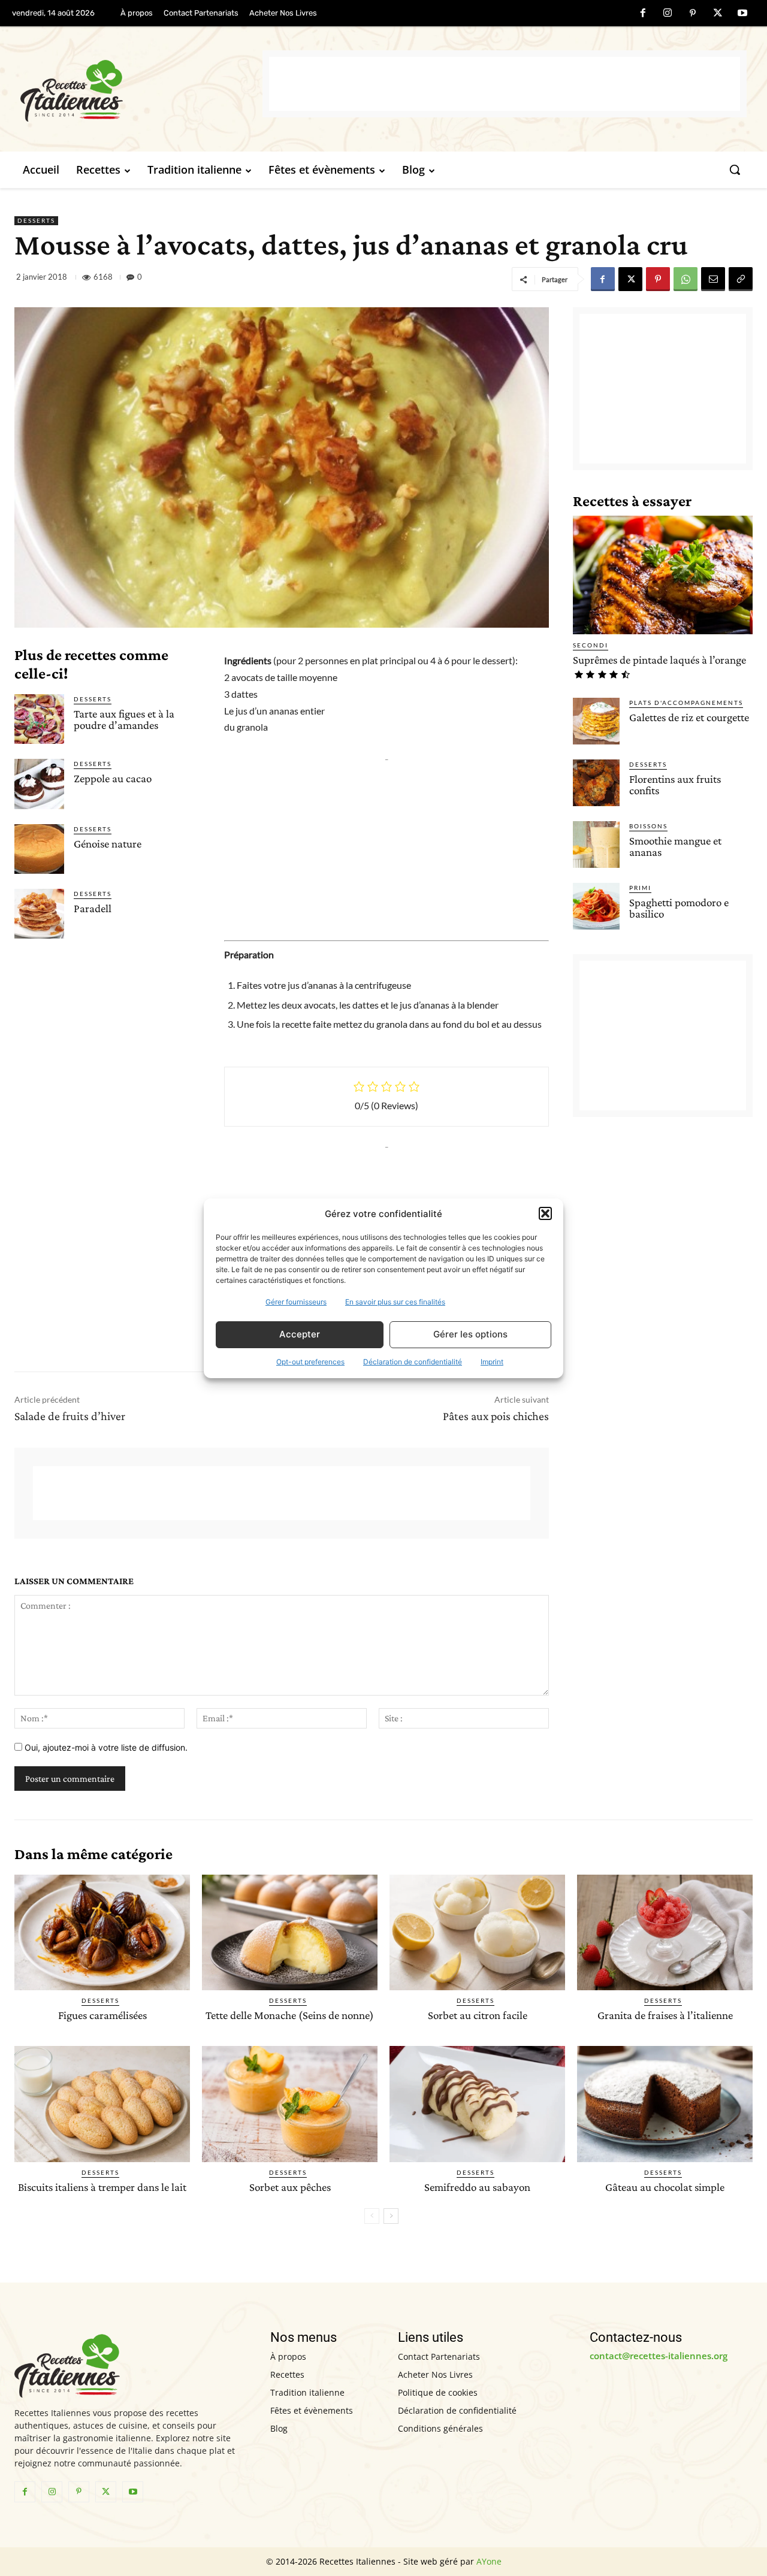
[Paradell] (39, 914)
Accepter (300, 1334)
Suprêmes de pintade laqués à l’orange (659, 660)
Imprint (492, 1362)
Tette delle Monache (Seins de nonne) (290, 2015)
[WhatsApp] (686, 279)
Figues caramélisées (102, 2015)
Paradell (93, 908)
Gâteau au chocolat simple (665, 2187)
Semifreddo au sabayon (477, 2187)
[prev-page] (372, 2216)
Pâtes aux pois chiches (496, 1416)
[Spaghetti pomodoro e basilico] (596, 906)
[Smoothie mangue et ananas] (596, 844)
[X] (718, 14)
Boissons (648, 826)
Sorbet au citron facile (478, 2015)
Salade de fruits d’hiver (70, 1416)
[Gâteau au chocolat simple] (665, 2104)
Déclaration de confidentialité (413, 1362)
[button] (545, 1213)
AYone (489, 2561)
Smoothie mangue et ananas (675, 846)
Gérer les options (470, 1334)
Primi (640, 888)
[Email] (713, 279)
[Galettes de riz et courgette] (596, 721)
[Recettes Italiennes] (141, 89)
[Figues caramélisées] (102, 1932)
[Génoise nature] (39, 849)
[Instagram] (668, 14)
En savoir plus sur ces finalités (395, 1302)
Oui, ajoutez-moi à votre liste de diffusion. (105, 1747)
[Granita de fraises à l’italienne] (665, 1932)
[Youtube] (742, 14)
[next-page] (391, 2216)
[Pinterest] (693, 14)
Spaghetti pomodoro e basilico (679, 908)
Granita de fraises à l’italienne (665, 2015)
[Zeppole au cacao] (39, 784)
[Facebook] (643, 14)
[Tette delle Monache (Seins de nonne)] (290, 1932)
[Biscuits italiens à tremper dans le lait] (102, 2104)
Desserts (36, 220)
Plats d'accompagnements (686, 703)
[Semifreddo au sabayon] (477, 2104)
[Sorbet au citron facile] (477, 1932)
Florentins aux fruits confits (675, 785)
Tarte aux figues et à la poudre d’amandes (124, 719)
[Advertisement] (505, 84)
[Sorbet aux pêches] (290, 2104)
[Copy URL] (741, 279)
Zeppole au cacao (113, 778)
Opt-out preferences (310, 1362)
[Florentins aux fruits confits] (596, 783)
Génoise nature (108, 844)
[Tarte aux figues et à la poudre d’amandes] (39, 719)
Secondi (591, 645)
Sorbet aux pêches (290, 2187)
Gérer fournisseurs (296, 1302)
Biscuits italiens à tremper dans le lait (102, 2187)
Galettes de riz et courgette (689, 717)
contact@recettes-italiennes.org (659, 2356)
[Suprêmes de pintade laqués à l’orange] (663, 575)
